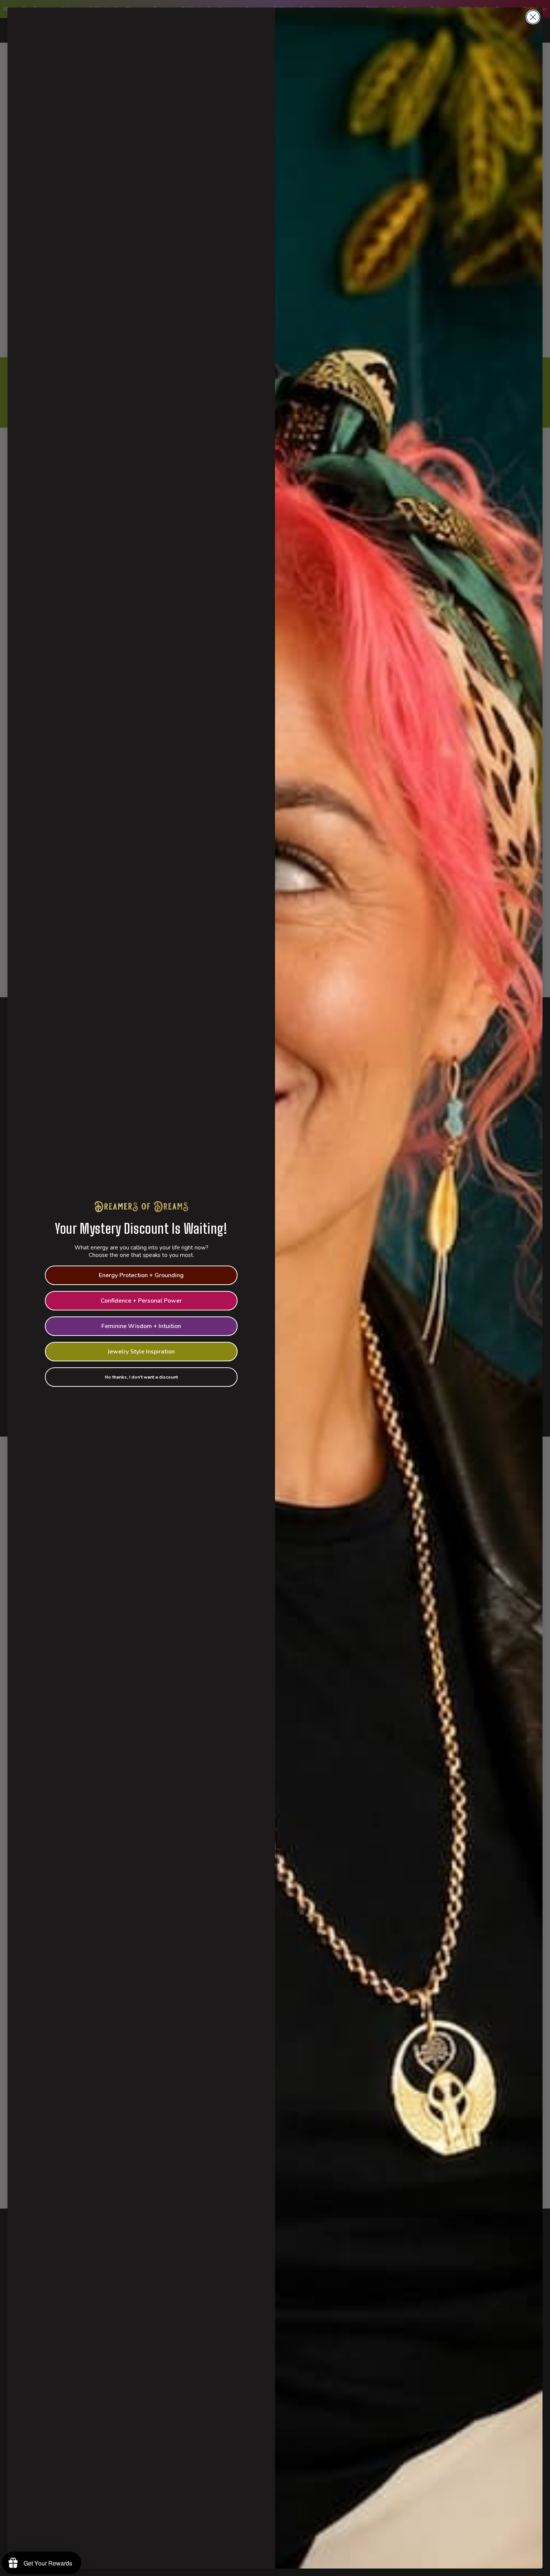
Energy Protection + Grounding (141, 1275)
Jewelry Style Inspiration (141, 1352)
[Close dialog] (533, 17)
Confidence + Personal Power (141, 1301)
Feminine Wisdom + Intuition (141, 1326)
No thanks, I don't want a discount (141, 1377)
